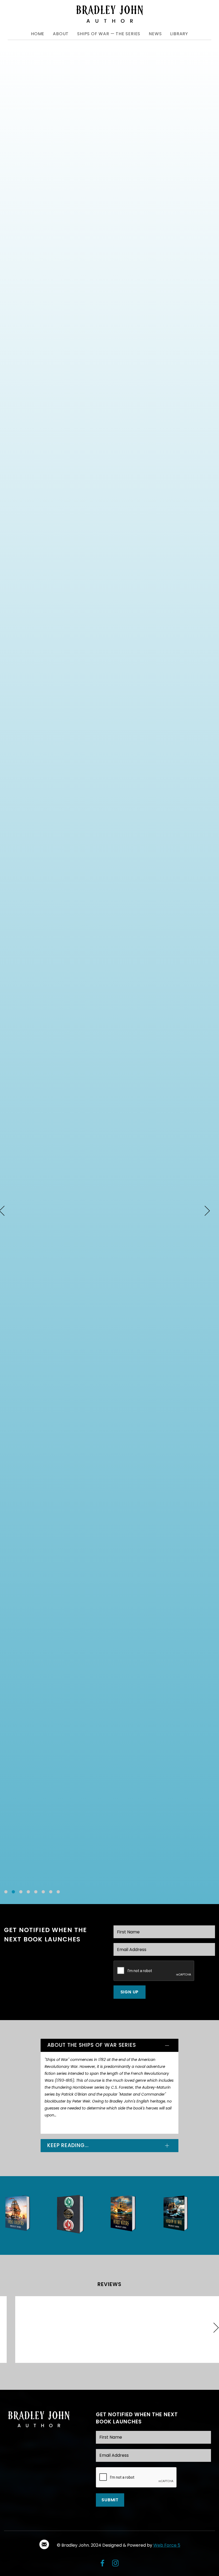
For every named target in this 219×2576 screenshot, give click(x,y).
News (155, 34)
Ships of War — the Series (109, 34)
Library (179, 34)
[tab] (110, 2045)
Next (207, 1211)
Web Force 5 (167, 2545)
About (61, 34)
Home (38, 34)
